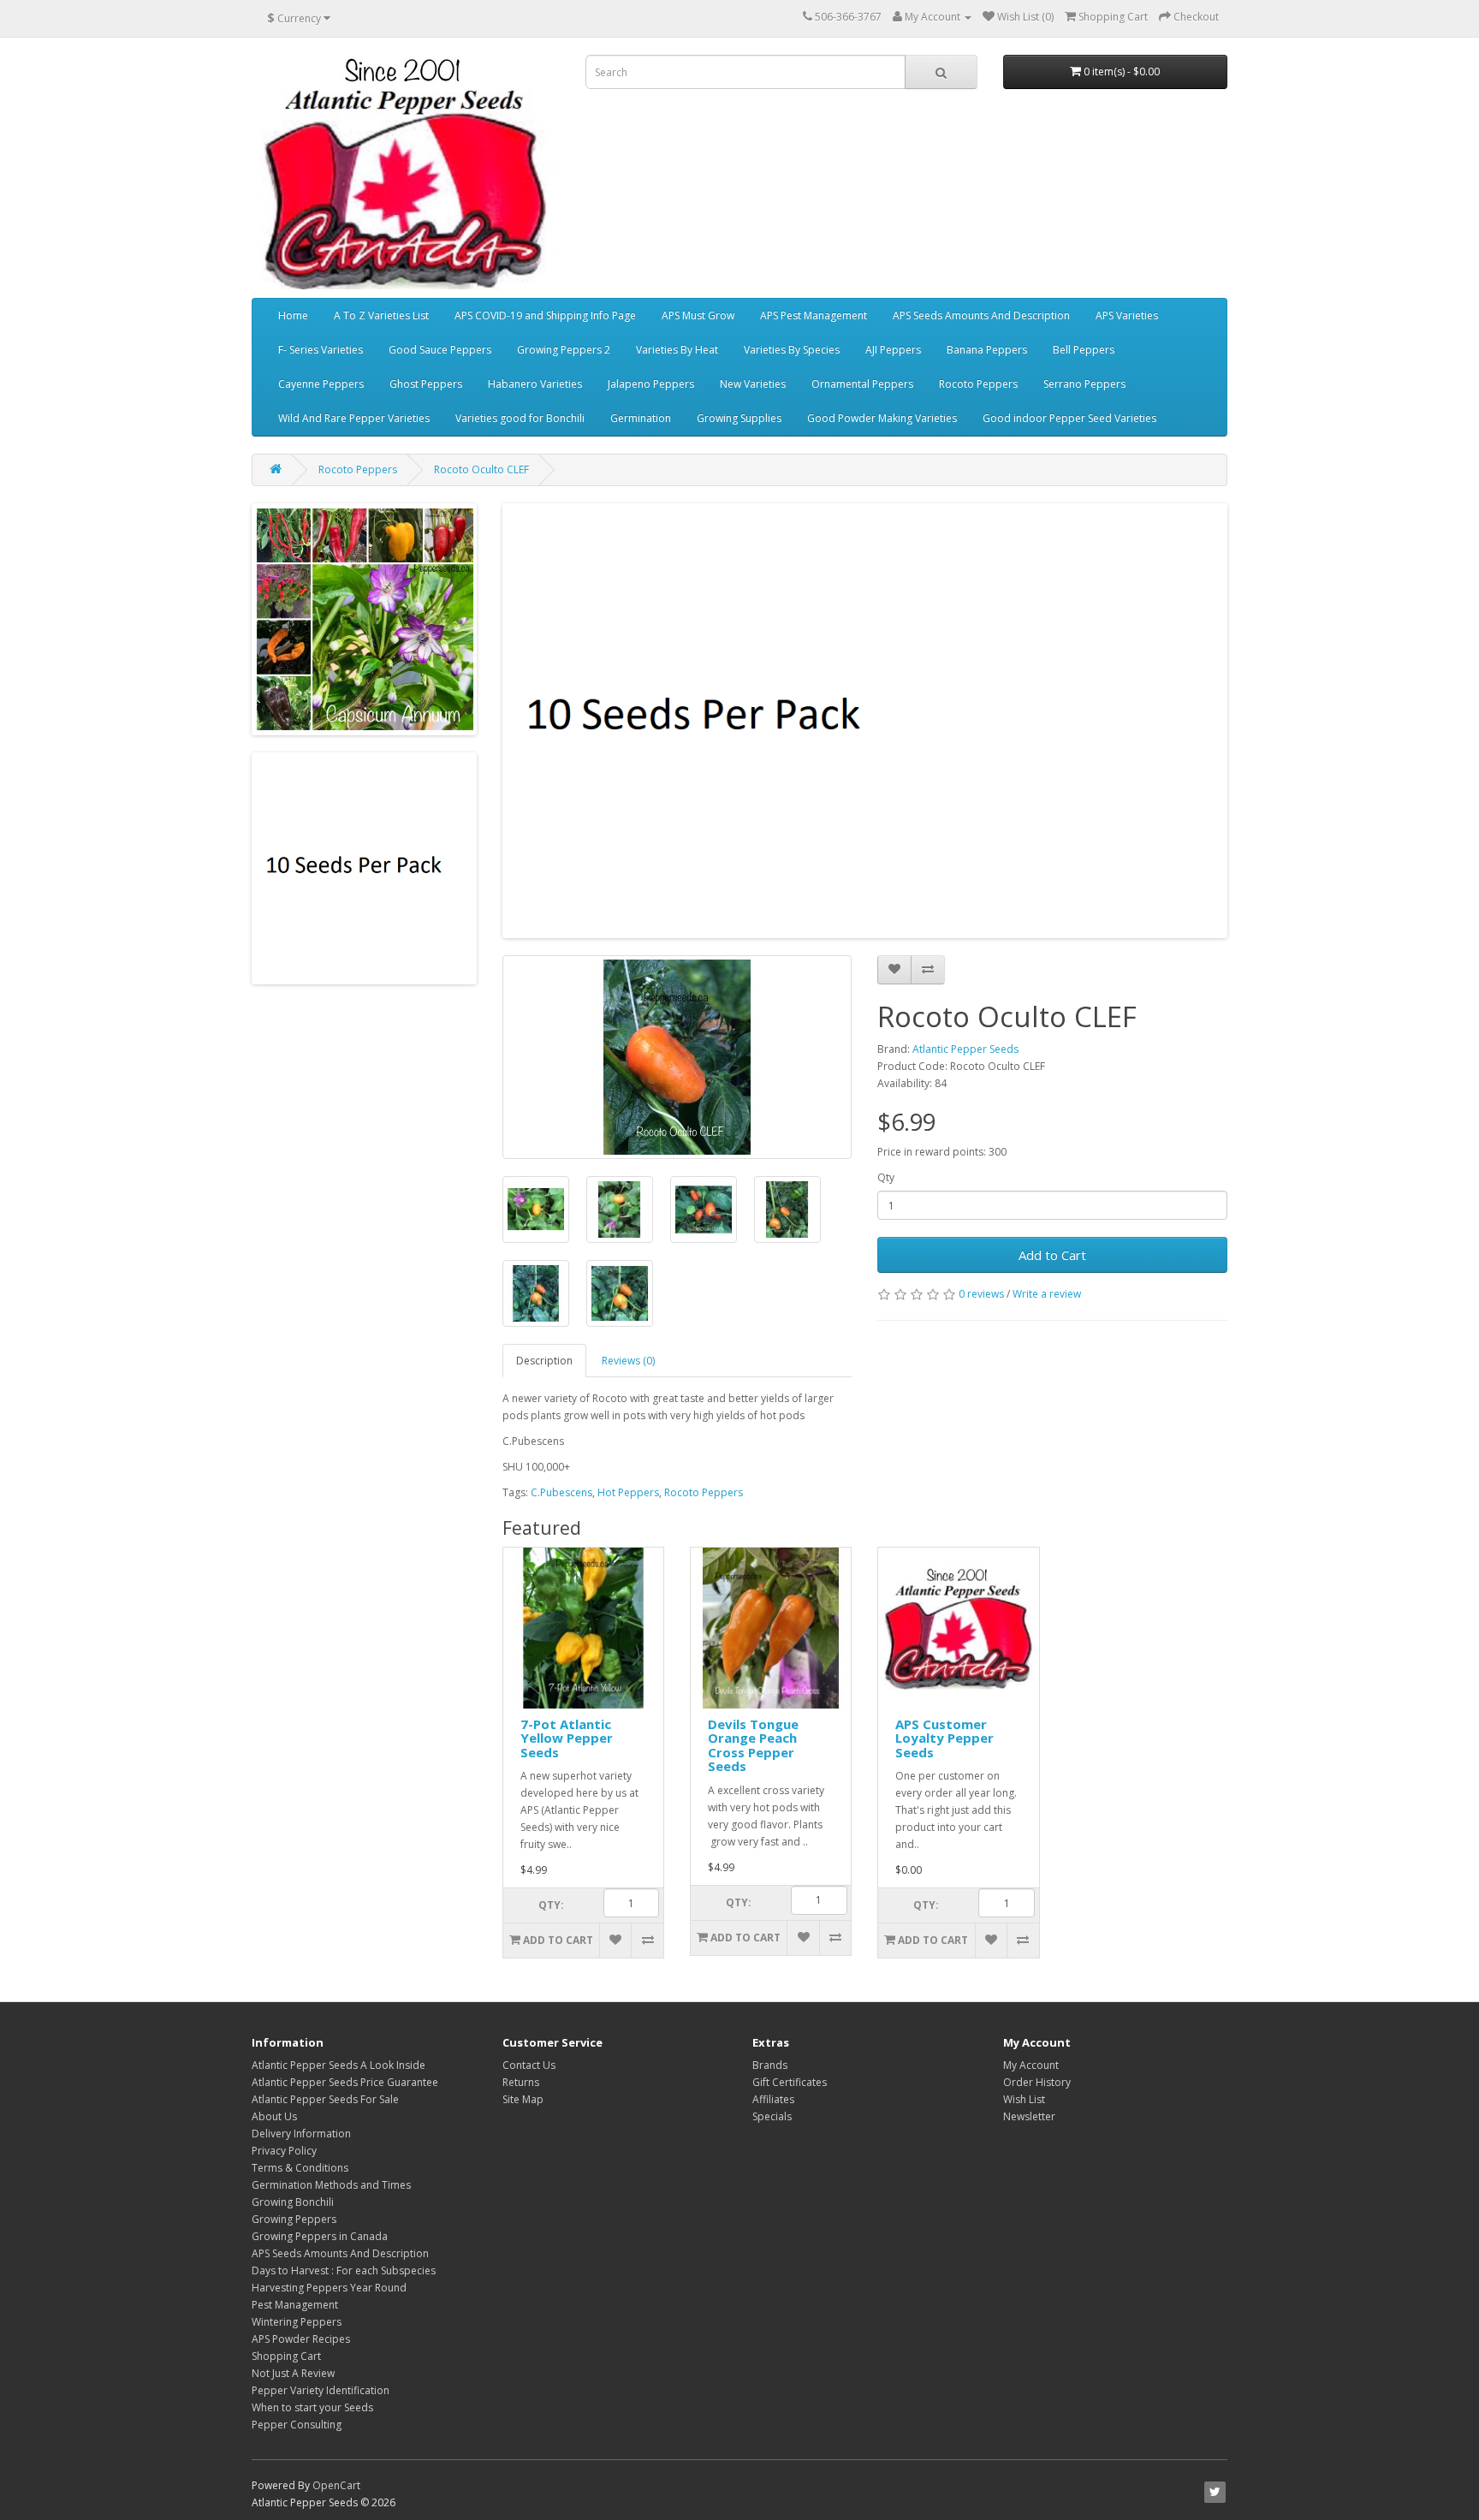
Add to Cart (1052, 1255)
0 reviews (981, 1294)
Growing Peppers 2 (564, 350)
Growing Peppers (294, 2219)
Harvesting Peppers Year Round (329, 2288)
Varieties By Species (792, 350)
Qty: (551, 1905)
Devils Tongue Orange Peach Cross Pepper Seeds (753, 1745)
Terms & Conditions (300, 2168)
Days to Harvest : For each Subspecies (344, 2270)
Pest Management (295, 2305)
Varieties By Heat (677, 350)
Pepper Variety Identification (321, 2390)
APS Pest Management (814, 315)
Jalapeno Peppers (651, 384)
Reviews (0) (628, 1361)
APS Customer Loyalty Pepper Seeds (944, 1738)
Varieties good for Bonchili (520, 418)
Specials (772, 2116)
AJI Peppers (893, 350)
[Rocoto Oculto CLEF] (677, 1057)
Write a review (1047, 1294)
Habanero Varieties (535, 384)
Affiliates (773, 2099)
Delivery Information (301, 2134)
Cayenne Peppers (321, 384)
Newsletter (1029, 2116)
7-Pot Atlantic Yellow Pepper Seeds (567, 1738)
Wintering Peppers (297, 2322)
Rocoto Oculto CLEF (481, 470)
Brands (770, 2065)
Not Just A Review (293, 2373)
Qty (886, 1177)
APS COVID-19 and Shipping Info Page (545, 315)
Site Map (523, 2099)
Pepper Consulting (297, 2425)
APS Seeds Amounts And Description (981, 315)
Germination (641, 418)
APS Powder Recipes (301, 2339)
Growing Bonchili (293, 2202)
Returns (521, 2082)
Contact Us (529, 2065)
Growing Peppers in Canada (320, 2236)
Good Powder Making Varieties (882, 418)
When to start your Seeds (312, 2407)
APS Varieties (1127, 315)
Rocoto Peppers (978, 384)
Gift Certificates (790, 2082)
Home (293, 315)
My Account (1031, 2065)
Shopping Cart (286, 2356)
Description (544, 1361)
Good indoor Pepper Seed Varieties (1069, 418)
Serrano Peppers (1084, 384)
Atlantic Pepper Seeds (965, 1049)
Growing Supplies (739, 418)
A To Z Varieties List (381, 315)
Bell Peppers (1084, 350)
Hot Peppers (628, 1492)
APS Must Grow (698, 315)
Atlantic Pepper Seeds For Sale (325, 2099)
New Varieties (753, 384)
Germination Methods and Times (331, 2185)
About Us (274, 2116)
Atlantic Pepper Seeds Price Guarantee (345, 2082)
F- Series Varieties (321, 350)
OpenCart (336, 2485)
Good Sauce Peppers (440, 350)
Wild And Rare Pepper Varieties (354, 418)
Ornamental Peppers (862, 384)
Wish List (1024, 2099)
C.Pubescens (561, 1492)
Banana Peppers (987, 350)
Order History (1037, 2082)
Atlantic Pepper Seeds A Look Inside (339, 2065)
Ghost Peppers (426, 384)
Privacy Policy (284, 2151)
